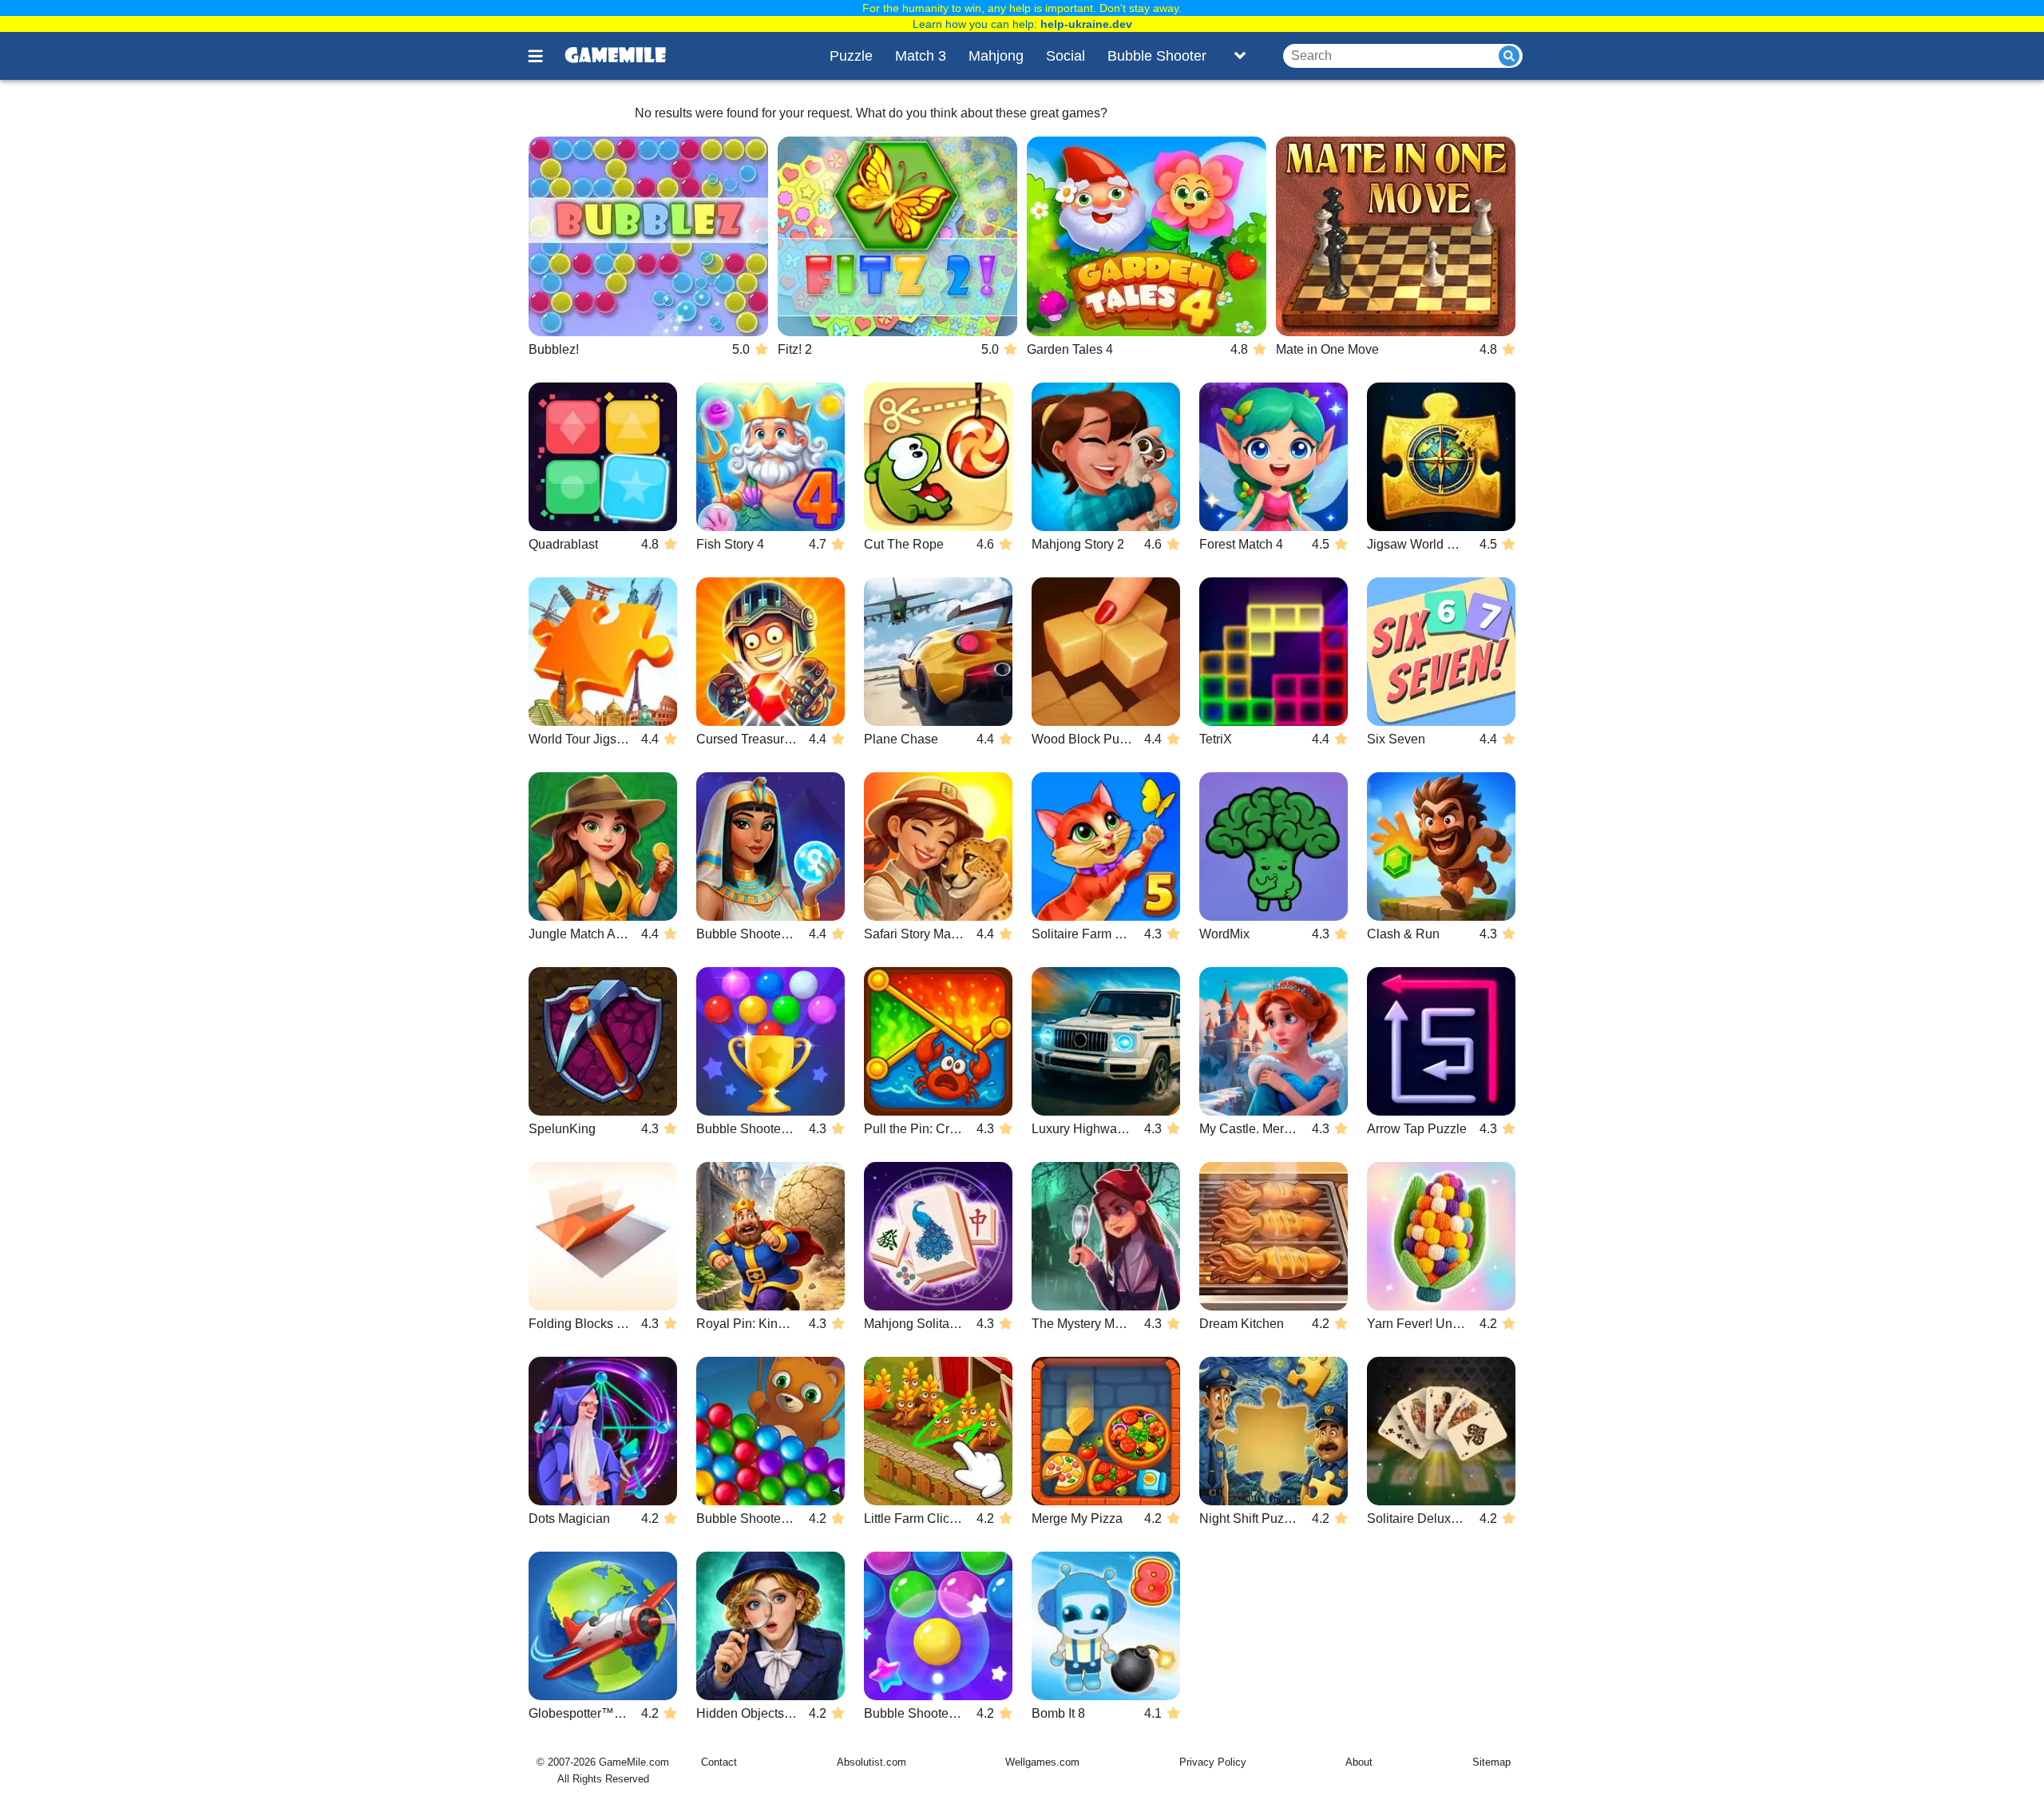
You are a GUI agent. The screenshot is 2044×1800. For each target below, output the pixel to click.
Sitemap (1491, 1762)
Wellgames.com (1042, 1762)
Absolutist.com (871, 1762)
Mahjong (996, 56)
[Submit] (1509, 56)
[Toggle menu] (545, 56)
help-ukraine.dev (1086, 24)
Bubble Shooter (1157, 56)
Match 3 (921, 56)
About (1359, 1762)
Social (1066, 56)
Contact (719, 1762)
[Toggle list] (1240, 56)
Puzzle (851, 56)
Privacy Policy (1213, 1762)
